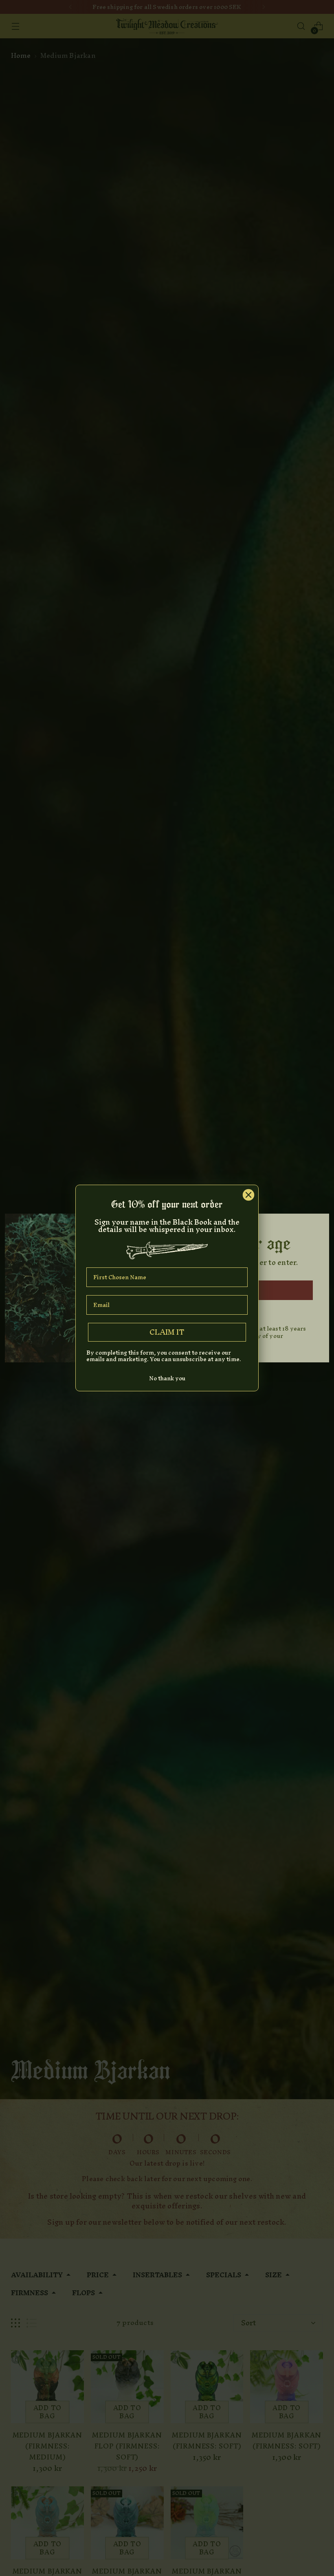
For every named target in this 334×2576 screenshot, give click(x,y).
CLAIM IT (167, 1332)
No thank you (167, 1378)
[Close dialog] (248, 1195)
